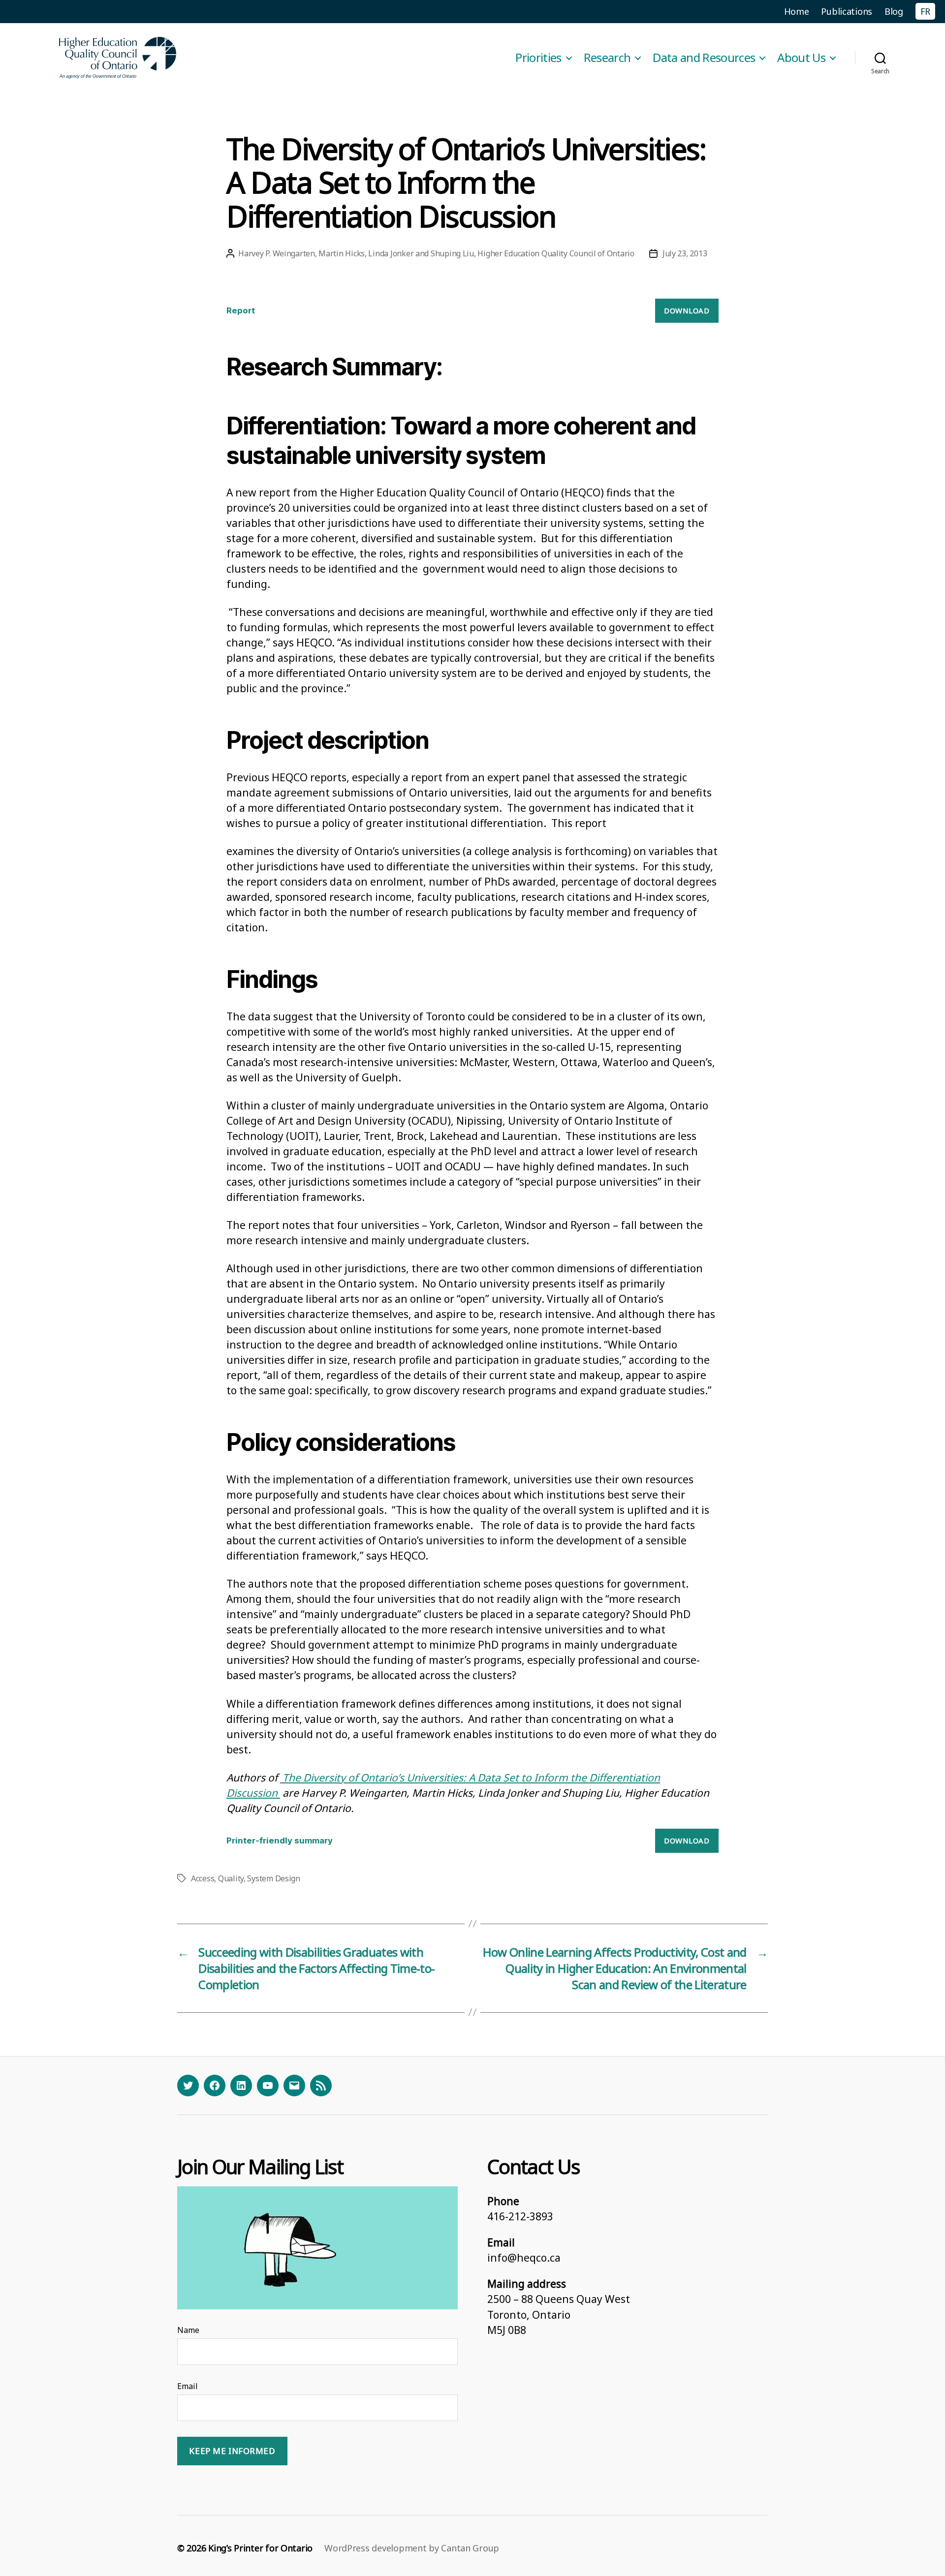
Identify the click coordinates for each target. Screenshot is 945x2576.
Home (797, 11)
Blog (894, 11)
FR (925, 11)
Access (203, 1878)
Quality (231, 1878)
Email (188, 2386)
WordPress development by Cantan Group (412, 2548)
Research (607, 58)
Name (188, 2330)
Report (241, 310)
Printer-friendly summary (280, 1840)
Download (687, 310)
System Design (274, 1878)
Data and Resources (704, 58)
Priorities (538, 58)
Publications (847, 11)
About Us (801, 58)
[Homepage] (118, 58)
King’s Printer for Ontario (260, 2548)
